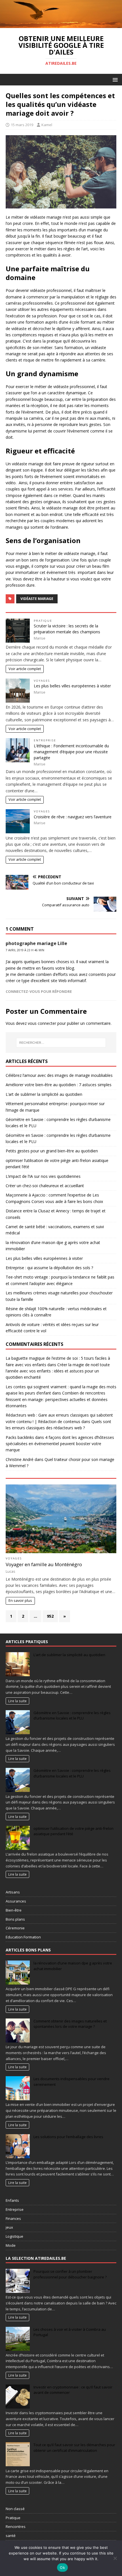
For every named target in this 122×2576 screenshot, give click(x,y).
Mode (11, 2245)
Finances (13, 2218)
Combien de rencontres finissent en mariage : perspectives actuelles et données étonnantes (57, 1399)
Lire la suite (17, 1701)
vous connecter (42, 1023)
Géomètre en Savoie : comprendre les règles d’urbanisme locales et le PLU (72, 1716)
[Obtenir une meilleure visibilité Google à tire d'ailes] (61, 25)
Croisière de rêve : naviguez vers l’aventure (73, 817)
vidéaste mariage (37, 599)
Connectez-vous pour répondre (39, 991)
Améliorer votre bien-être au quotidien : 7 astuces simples (59, 1085)
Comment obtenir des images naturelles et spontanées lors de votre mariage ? (70, 2024)
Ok (62, 2568)
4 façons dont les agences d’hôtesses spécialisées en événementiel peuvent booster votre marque (60, 1444)
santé (11, 2536)
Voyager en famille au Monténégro (44, 1564)
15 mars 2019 (22, 125)
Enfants (12, 2200)
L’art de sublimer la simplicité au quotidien (44, 1094)
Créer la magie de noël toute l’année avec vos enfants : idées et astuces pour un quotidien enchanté (58, 1371)
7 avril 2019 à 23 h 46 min (25, 950)
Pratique (43, 621)
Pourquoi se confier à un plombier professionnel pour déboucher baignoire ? (70, 2274)
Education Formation (23, 1937)
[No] (115, 2558)
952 (50, 1616)
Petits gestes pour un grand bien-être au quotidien (52, 1151)
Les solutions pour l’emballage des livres (68, 2137)
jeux (9, 2227)
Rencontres (16, 2526)
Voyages (42, 681)
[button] (114, 79)
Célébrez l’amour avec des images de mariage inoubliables (59, 1075)
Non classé (15, 2509)
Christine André (20, 1459)
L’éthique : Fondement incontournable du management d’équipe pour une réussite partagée (71, 752)
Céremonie (15, 1928)
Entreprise (45, 740)
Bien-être (14, 1910)
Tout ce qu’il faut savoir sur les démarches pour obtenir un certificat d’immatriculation (74, 2448)
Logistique (14, 2236)
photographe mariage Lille (36, 943)
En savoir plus (20, 1601)
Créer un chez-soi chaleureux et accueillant (45, 1186)
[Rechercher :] (61, 1043)
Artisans (13, 1892)
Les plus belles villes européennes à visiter (72, 686)
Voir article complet (25, 669)
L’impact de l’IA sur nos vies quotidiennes (43, 1176)
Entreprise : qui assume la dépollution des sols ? (49, 1268)
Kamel (47, 125)
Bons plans (15, 1919)
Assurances (16, 1901)
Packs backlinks (20, 1437)
